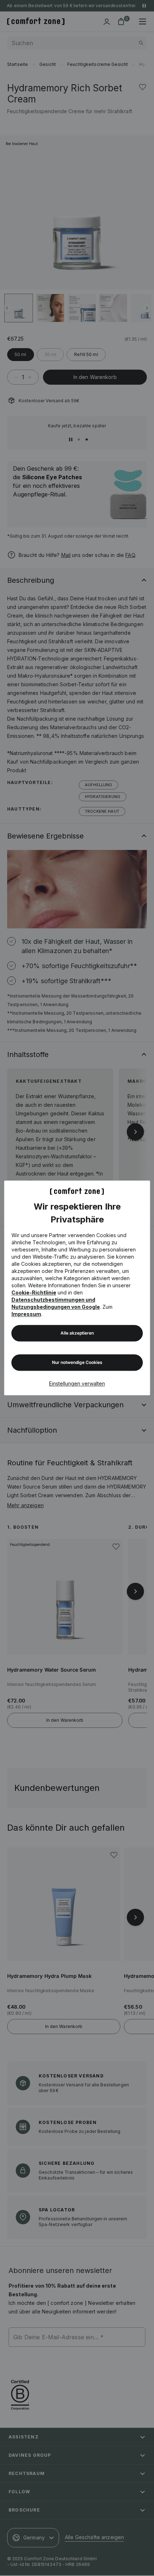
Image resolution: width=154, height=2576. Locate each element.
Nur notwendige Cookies (77, 1363)
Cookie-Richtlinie (34, 1293)
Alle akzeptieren (77, 1333)
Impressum (26, 1314)
